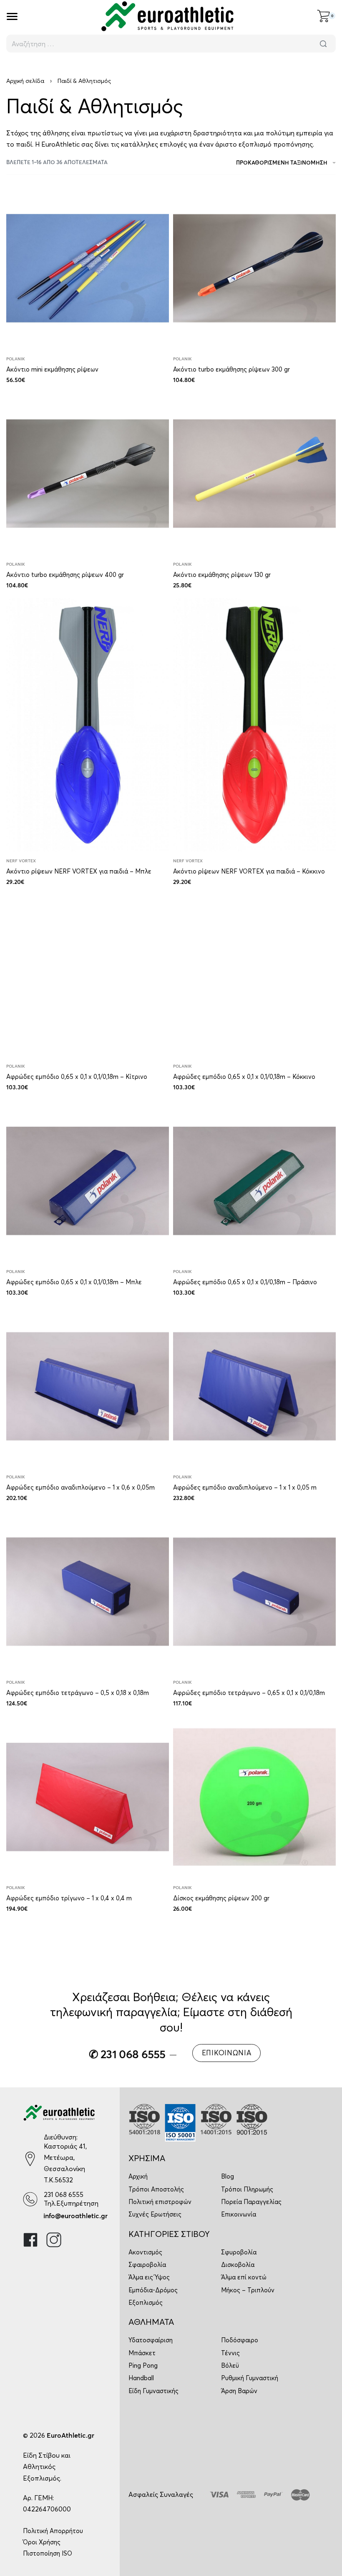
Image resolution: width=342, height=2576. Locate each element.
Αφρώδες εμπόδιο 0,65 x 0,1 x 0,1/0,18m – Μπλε (74, 1282)
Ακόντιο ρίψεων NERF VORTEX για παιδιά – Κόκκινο (249, 871)
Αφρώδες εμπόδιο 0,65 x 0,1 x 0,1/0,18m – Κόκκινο (244, 1077)
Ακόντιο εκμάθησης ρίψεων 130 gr (222, 575)
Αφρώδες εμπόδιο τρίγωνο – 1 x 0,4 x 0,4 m (69, 1898)
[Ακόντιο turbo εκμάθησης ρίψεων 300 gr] (254, 268)
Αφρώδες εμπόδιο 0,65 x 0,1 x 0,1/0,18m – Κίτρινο (77, 1077)
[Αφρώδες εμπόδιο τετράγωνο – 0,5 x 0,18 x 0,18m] (88, 1592)
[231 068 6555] (30, 2199)
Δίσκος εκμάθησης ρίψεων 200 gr (221, 1898)
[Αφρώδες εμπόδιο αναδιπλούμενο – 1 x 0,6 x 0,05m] (88, 1386)
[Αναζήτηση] (323, 44)
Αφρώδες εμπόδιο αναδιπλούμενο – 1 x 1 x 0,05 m (245, 1487)
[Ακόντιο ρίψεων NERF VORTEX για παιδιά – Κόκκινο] (254, 725)
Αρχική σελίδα (25, 81)
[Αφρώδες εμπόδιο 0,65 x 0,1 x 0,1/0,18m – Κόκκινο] (254, 976)
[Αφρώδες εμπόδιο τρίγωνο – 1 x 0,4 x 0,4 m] (88, 1797)
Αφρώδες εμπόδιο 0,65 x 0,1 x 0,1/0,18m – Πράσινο (245, 1282)
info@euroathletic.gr (75, 2216)
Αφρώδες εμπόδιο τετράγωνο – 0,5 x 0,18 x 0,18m (78, 1693)
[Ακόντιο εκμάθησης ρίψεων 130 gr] (254, 474)
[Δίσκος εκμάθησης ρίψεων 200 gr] (254, 1797)
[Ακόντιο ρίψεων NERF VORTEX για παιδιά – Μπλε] (88, 725)
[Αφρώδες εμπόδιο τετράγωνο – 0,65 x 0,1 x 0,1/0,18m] (254, 1592)
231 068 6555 (64, 2194)
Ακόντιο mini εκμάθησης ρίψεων (52, 369)
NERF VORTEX (21, 861)
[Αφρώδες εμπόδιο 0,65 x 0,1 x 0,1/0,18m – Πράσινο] (254, 1181)
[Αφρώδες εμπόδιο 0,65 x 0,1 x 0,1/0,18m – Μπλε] (88, 1181)
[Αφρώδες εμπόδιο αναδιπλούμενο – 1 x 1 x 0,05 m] (254, 1386)
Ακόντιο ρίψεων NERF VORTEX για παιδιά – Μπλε (79, 871)
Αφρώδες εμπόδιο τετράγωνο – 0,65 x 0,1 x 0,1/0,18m (249, 1693)
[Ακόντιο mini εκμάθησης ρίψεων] (88, 268)
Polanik (16, 359)
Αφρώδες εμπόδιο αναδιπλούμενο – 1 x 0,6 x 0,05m (80, 1487)
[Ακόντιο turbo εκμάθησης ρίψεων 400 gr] (88, 474)
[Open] (12, 16)
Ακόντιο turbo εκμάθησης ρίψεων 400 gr (65, 575)
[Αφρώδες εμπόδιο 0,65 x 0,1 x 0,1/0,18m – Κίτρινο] (88, 976)
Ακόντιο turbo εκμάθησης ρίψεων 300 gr (231, 369)
